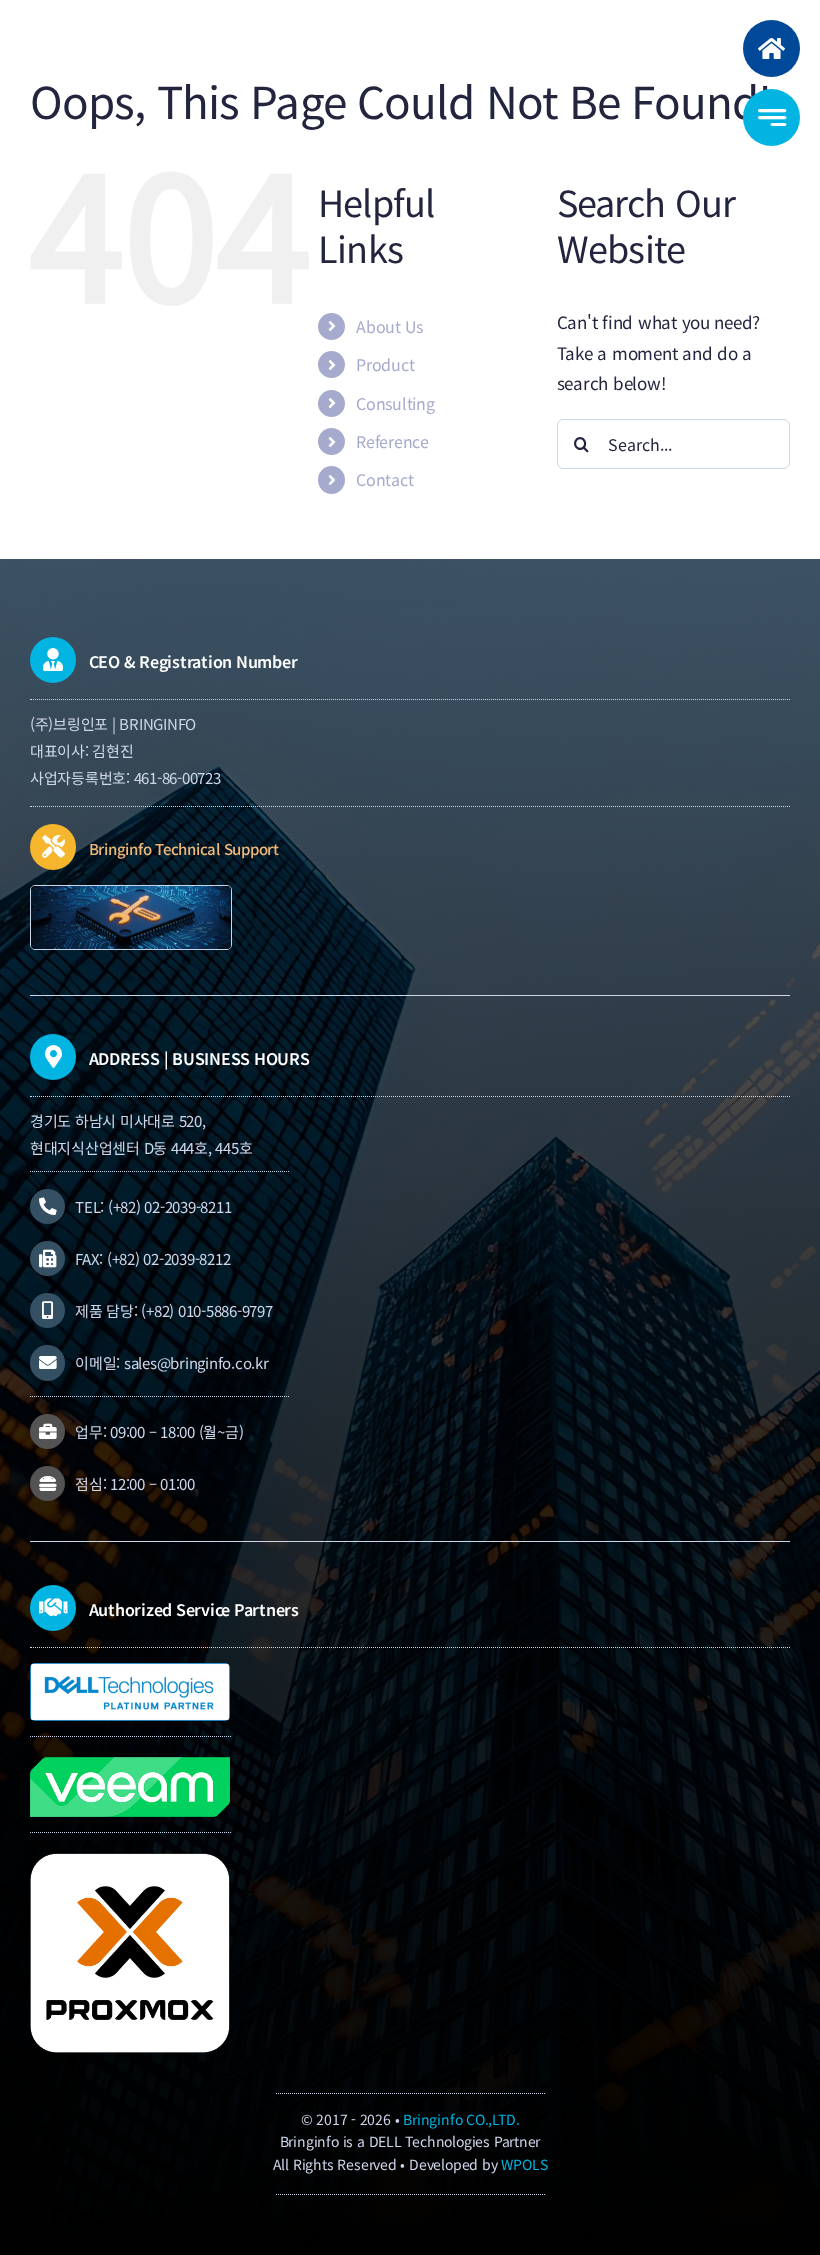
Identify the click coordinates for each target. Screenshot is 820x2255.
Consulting (395, 403)
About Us (389, 326)
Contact (384, 479)
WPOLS (524, 2164)
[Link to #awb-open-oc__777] (771, 117)
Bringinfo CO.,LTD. (461, 2119)
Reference (392, 441)
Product (385, 364)
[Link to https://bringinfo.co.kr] (771, 48)
